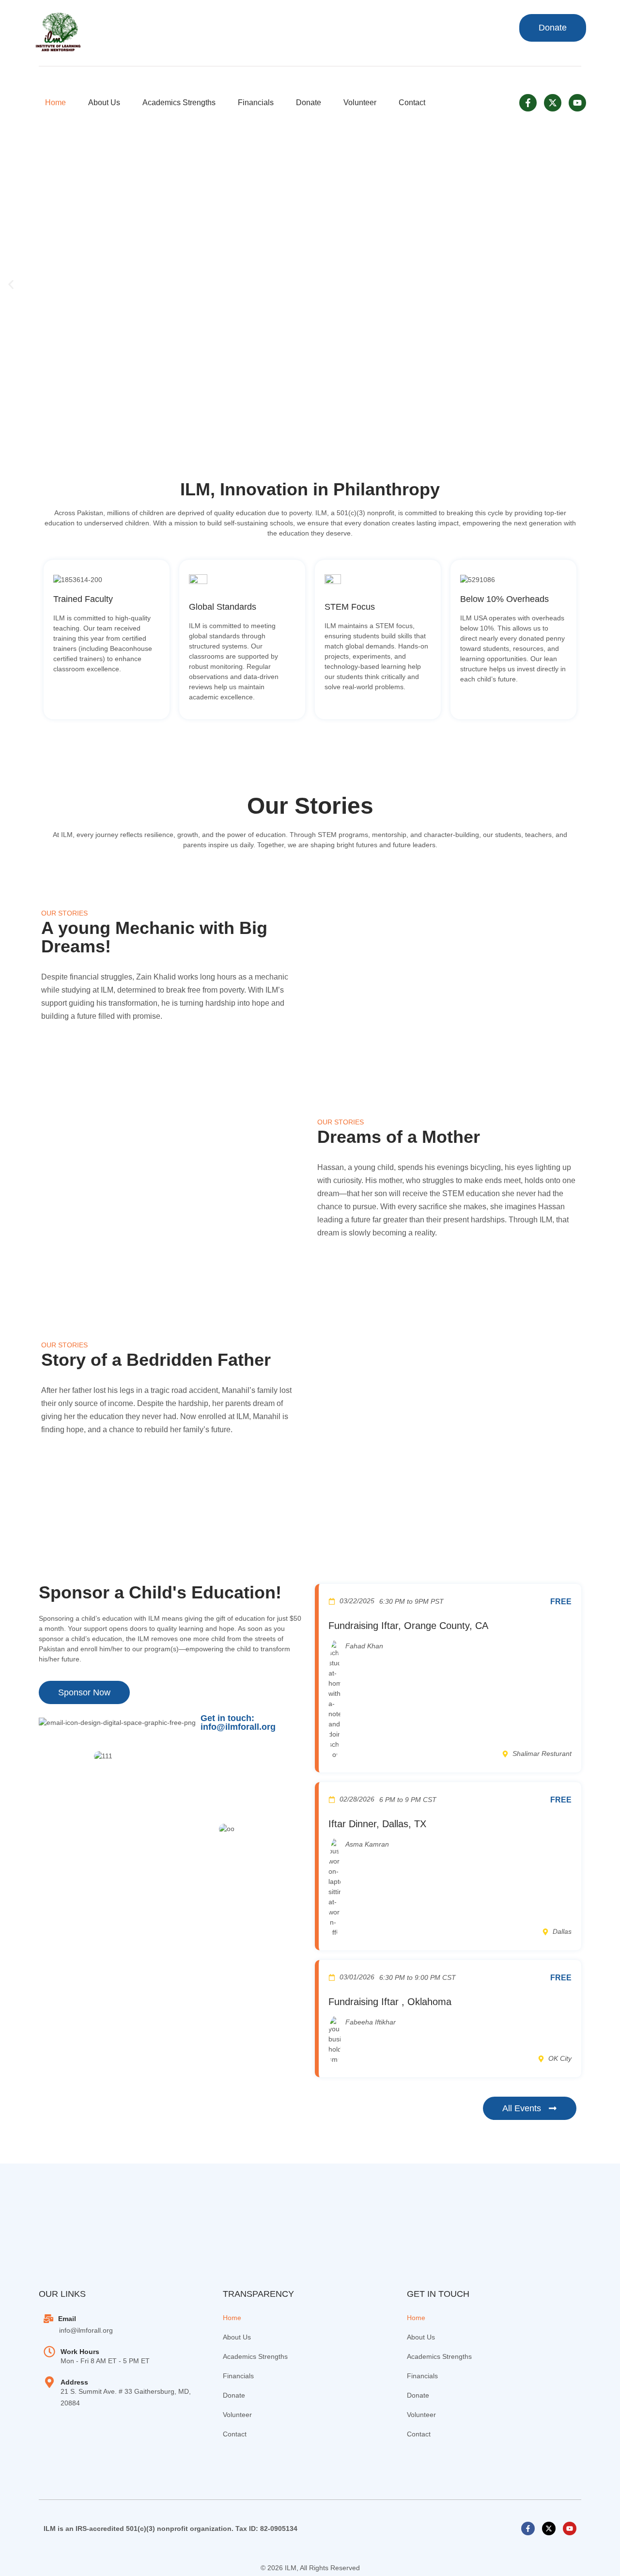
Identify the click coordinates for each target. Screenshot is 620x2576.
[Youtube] (577, 103)
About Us (104, 103)
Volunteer (360, 103)
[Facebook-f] (528, 103)
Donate (309, 103)
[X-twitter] (553, 103)
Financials (256, 103)
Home (55, 103)
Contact (412, 103)
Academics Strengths (179, 103)
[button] (11, 284)
